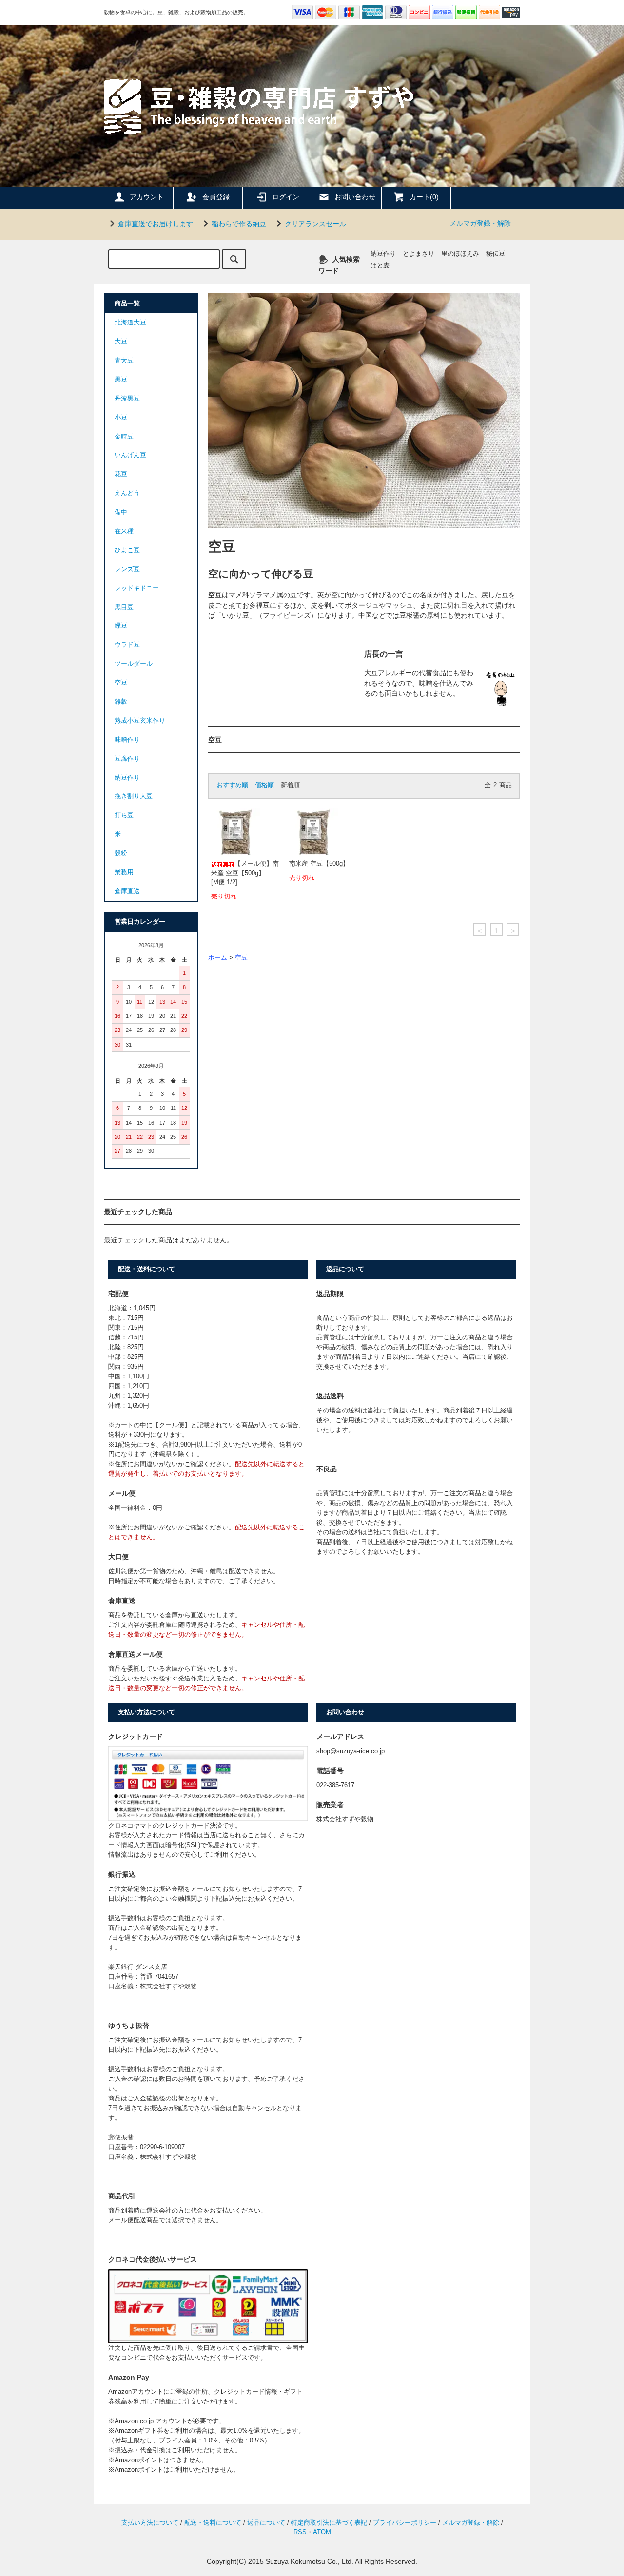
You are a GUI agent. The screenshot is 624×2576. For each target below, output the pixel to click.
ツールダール (134, 664)
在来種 (124, 531)
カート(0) (424, 197)
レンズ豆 (127, 569)
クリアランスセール (315, 224)
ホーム (218, 958)
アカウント (147, 197)
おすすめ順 (232, 785)
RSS (300, 2532)
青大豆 (124, 361)
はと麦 (380, 266)
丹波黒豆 (127, 399)
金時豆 (124, 437)
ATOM (322, 2532)
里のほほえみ (460, 254)
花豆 (121, 474)
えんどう (127, 493)
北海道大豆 (130, 323)
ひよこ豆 (127, 550)
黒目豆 (124, 607)
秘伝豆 (496, 254)
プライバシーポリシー (405, 2523)
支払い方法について (150, 2523)
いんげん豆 (130, 455)
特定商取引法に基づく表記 (329, 2523)
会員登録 (216, 197)
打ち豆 (124, 815)
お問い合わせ (355, 197)
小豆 (121, 418)
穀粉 (121, 853)
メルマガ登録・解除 (480, 223)
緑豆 (121, 626)
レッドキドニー (137, 588)
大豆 (121, 342)
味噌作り (127, 740)
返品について (266, 2523)
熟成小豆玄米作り (140, 721)
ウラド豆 (127, 645)
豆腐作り (127, 759)
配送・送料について (213, 2523)
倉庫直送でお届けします (156, 224)
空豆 (241, 958)
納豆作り (383, 254)
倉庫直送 (127, 891)
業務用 (124, 872)
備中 (121, 512)
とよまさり (419, 254)
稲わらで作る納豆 (239, 224)
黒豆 (121, 380)
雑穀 (121, 702)
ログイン (286, 197)
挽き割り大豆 (134, 796)
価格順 (264, 785)
